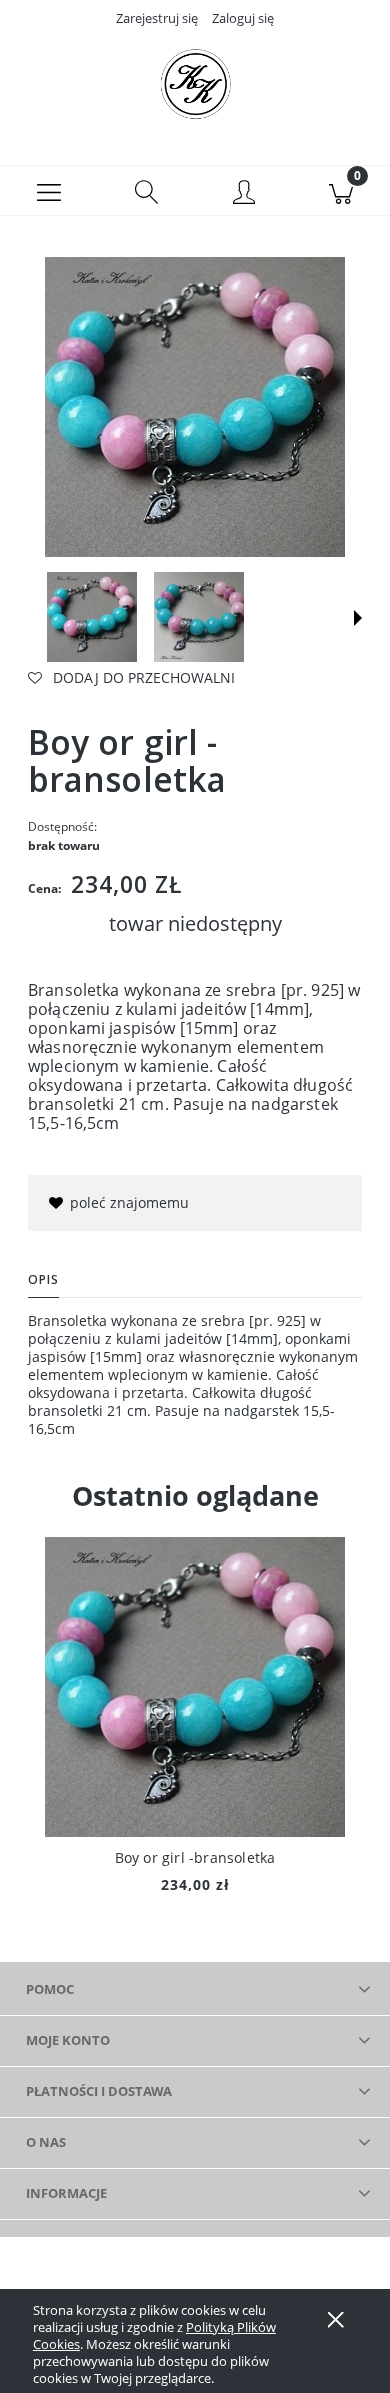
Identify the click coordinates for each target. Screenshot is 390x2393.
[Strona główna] (195, 83)
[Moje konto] (244, 194)
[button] (49, 191)
